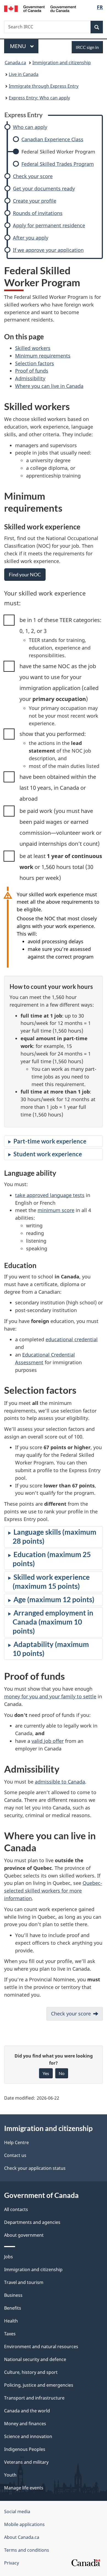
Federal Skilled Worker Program (58, 152)
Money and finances (25, 2424)
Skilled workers (33, 348)
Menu (19, 46)
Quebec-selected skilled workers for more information (53, 1891)
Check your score (33, 176)
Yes (46, 2073)
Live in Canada (24, 74)
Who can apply (30, 127)
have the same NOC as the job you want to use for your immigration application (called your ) (59, 683)
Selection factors (35, 363)
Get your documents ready (44, 189)
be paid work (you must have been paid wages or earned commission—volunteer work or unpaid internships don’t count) (60, 827)
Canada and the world (27, 2411)
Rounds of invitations (38, 213)
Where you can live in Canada (49, 386)
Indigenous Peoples (25, 2449)
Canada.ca (15, 63)
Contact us (15, 2155)
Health (11, 2321)
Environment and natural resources (41, 2347)
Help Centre (16, 2142)
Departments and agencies (32, 2222)
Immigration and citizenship (62, 63)
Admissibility (30, 378)
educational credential (72, 1339)
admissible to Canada (60, 1782)
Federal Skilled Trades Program (58, 164)
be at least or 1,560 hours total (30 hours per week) (61, 867)
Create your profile (35, 201)
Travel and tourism (24, 2282)
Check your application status (35, 2168)
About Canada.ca (22, 2537)
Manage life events (24, 2488)
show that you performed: (53, 734)
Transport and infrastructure (34, 2398)
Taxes (10, 2334)
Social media (17, 2512)
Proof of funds (32, 371)
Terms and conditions (27, 2550)
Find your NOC (25, 574)
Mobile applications (24, 2524)
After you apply (31, 238)
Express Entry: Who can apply (39, 98)
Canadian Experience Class (52, 139)
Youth (10, 2475)
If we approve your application (48, 250)
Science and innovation (28, 2436)
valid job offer (48, 1741)
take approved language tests (50, 1195)
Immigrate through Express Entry (44, 86)
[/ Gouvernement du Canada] (40, 8)
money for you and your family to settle (50, 1696)
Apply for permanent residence (49, 226)
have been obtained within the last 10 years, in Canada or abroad (58, 788)
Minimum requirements (43, 356)
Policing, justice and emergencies (39, 2385)
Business (13, 2295)
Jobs (9, 2257)
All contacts (16, 2209)
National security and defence (35, 2359)
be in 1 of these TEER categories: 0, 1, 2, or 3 (60, 625)
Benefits (13, 2308)
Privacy (12, 2563)
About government (24, 2235)
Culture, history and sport (31, 2372)
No (62, 2073)
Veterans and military (26, 2462)
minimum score (56, 1210)
